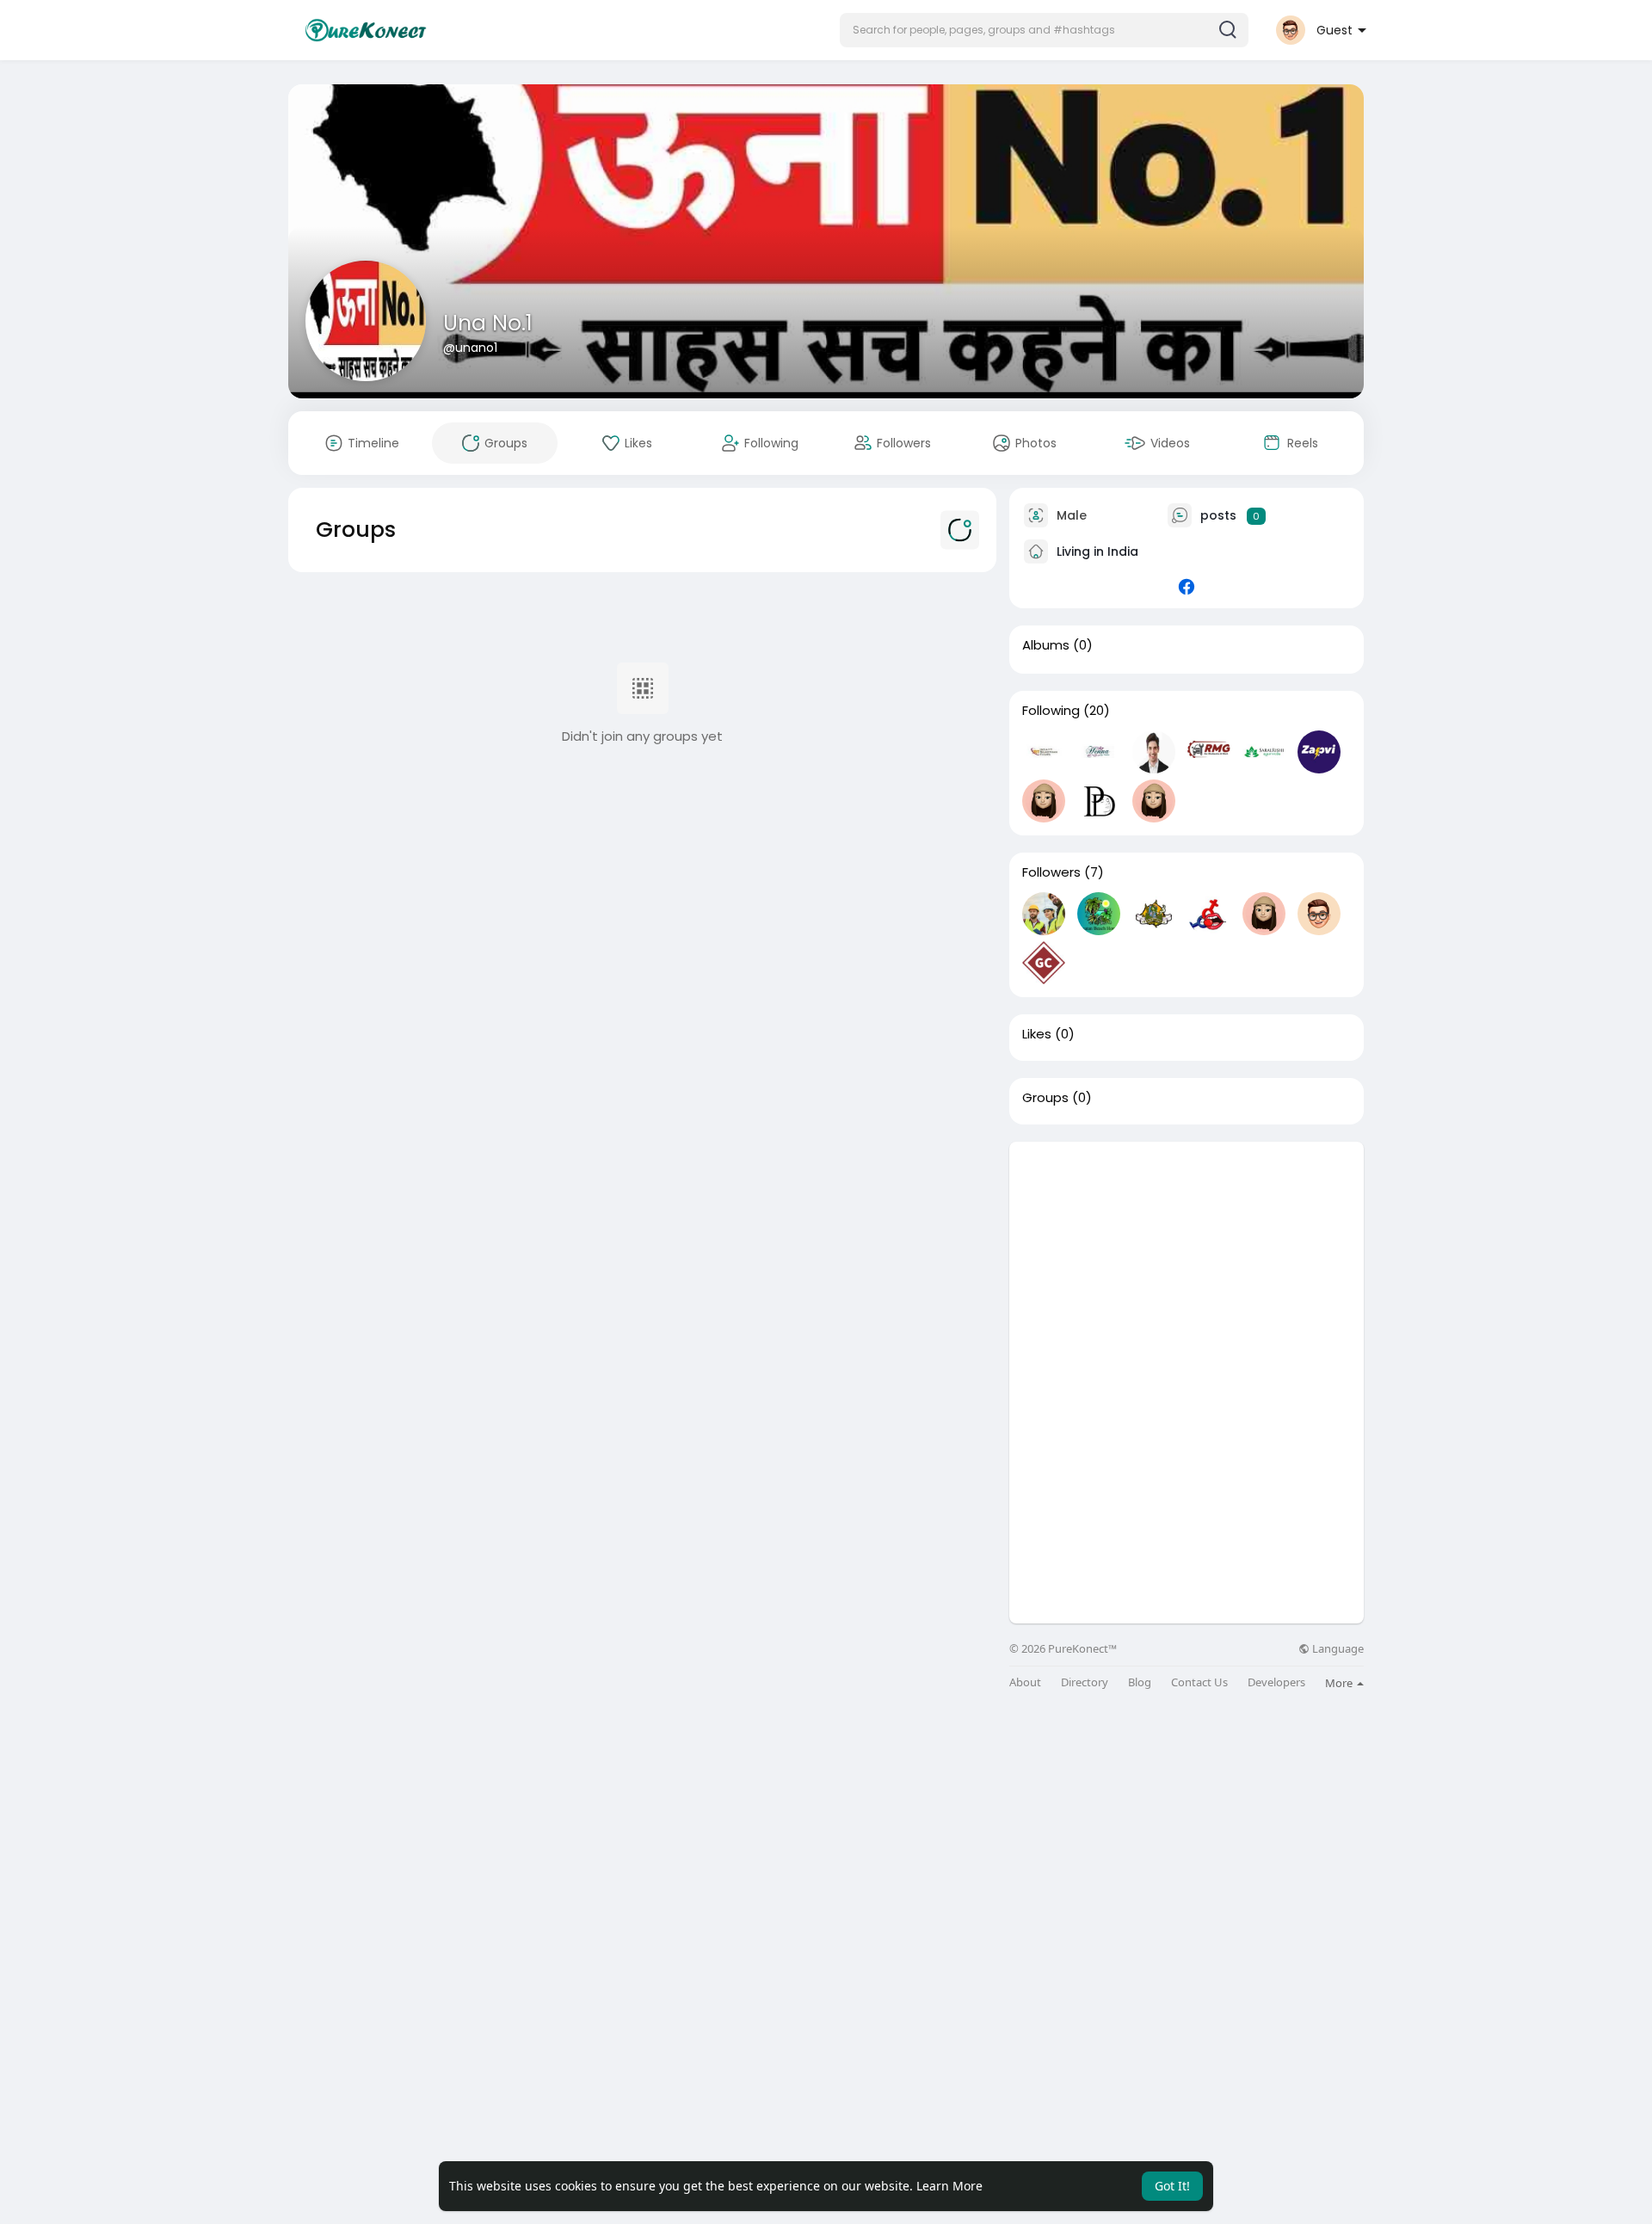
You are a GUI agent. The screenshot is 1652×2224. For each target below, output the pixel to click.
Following (1051, 711)
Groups (1045, 1098)
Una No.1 (488, 323)
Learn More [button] (949, 2186)
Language (1337, 1649)
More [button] (1340, 1683)
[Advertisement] (1187, 1262)
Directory (1085, 1682)
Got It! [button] (1172, 2186)
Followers (1051, 872)
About (1025, 1682)
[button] (1044, 30)
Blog (1140, 1682)
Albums (1046, 645)
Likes (1037, 1034)
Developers (1276, 1682)
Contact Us (1199, 1682)
